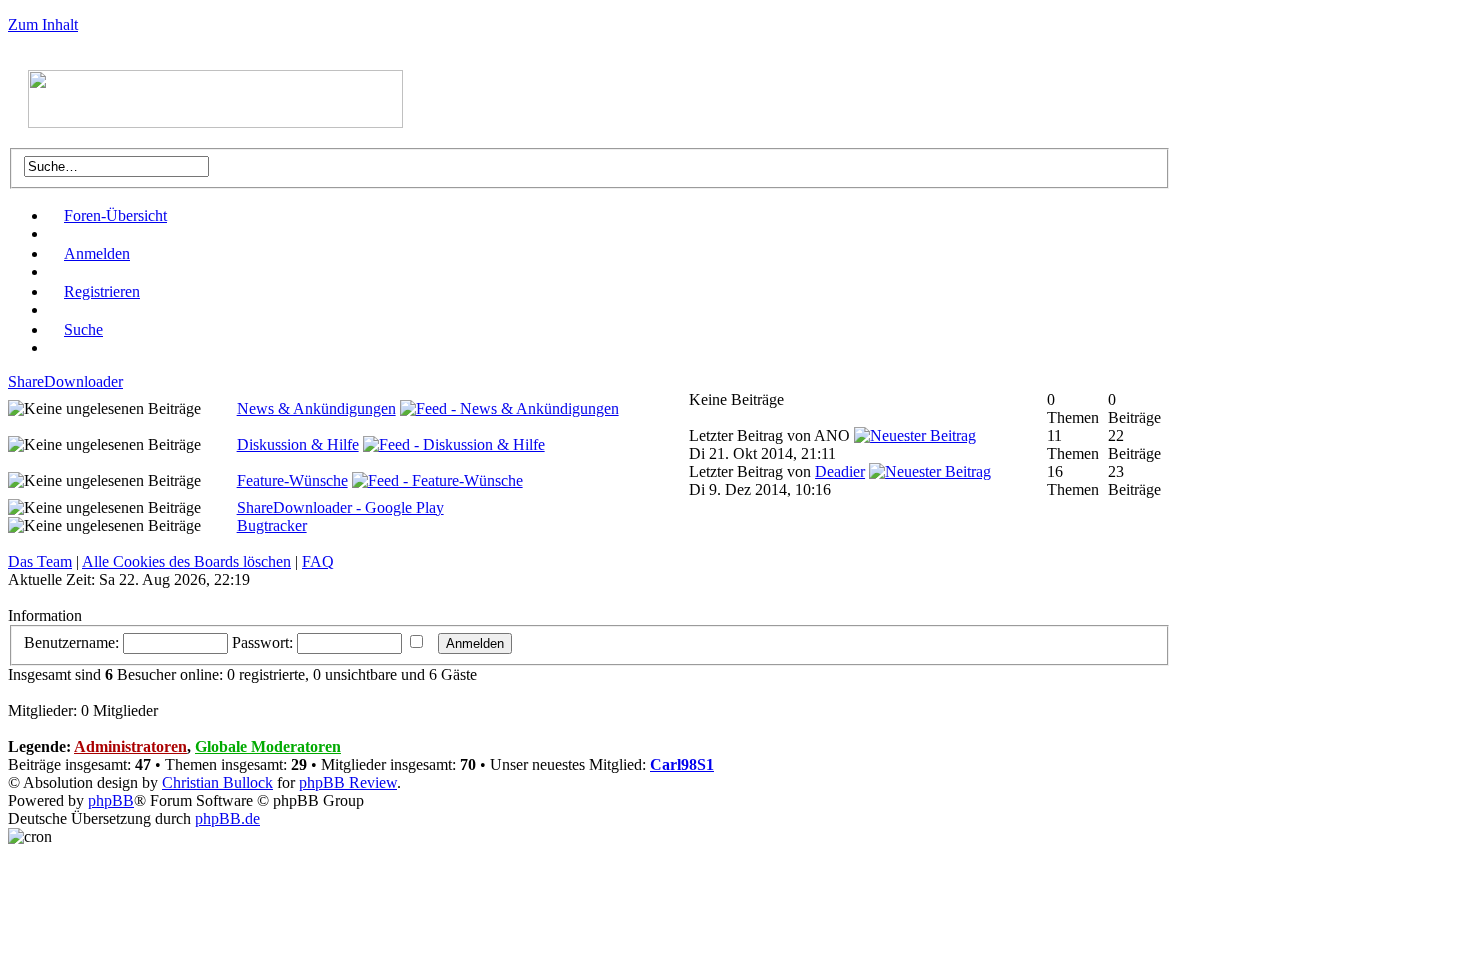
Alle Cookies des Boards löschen (186, 561)
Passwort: (262, 642)
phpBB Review (348, 782)
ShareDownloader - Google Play (340, 507)
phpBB (111, 800)
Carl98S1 (682, 764)
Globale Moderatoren (268, 746)
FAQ (318, 561)
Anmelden (97, 253)
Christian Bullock (217, 782)
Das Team (40, 561)
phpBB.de (227, 818)
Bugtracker (272, 525)
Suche (83, 329)
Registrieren (102, 291)
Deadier (840, 471)
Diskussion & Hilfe (298, 444)
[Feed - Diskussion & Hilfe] (454, 444)
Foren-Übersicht (115, 215)
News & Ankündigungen (316, 408)
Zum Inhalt (43, 24)
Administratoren (130, 746)
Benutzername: (71, 642)
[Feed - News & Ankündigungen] (509, 408)
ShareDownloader (65, 381)
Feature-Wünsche (292, 480)
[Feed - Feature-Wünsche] (437, 480)
